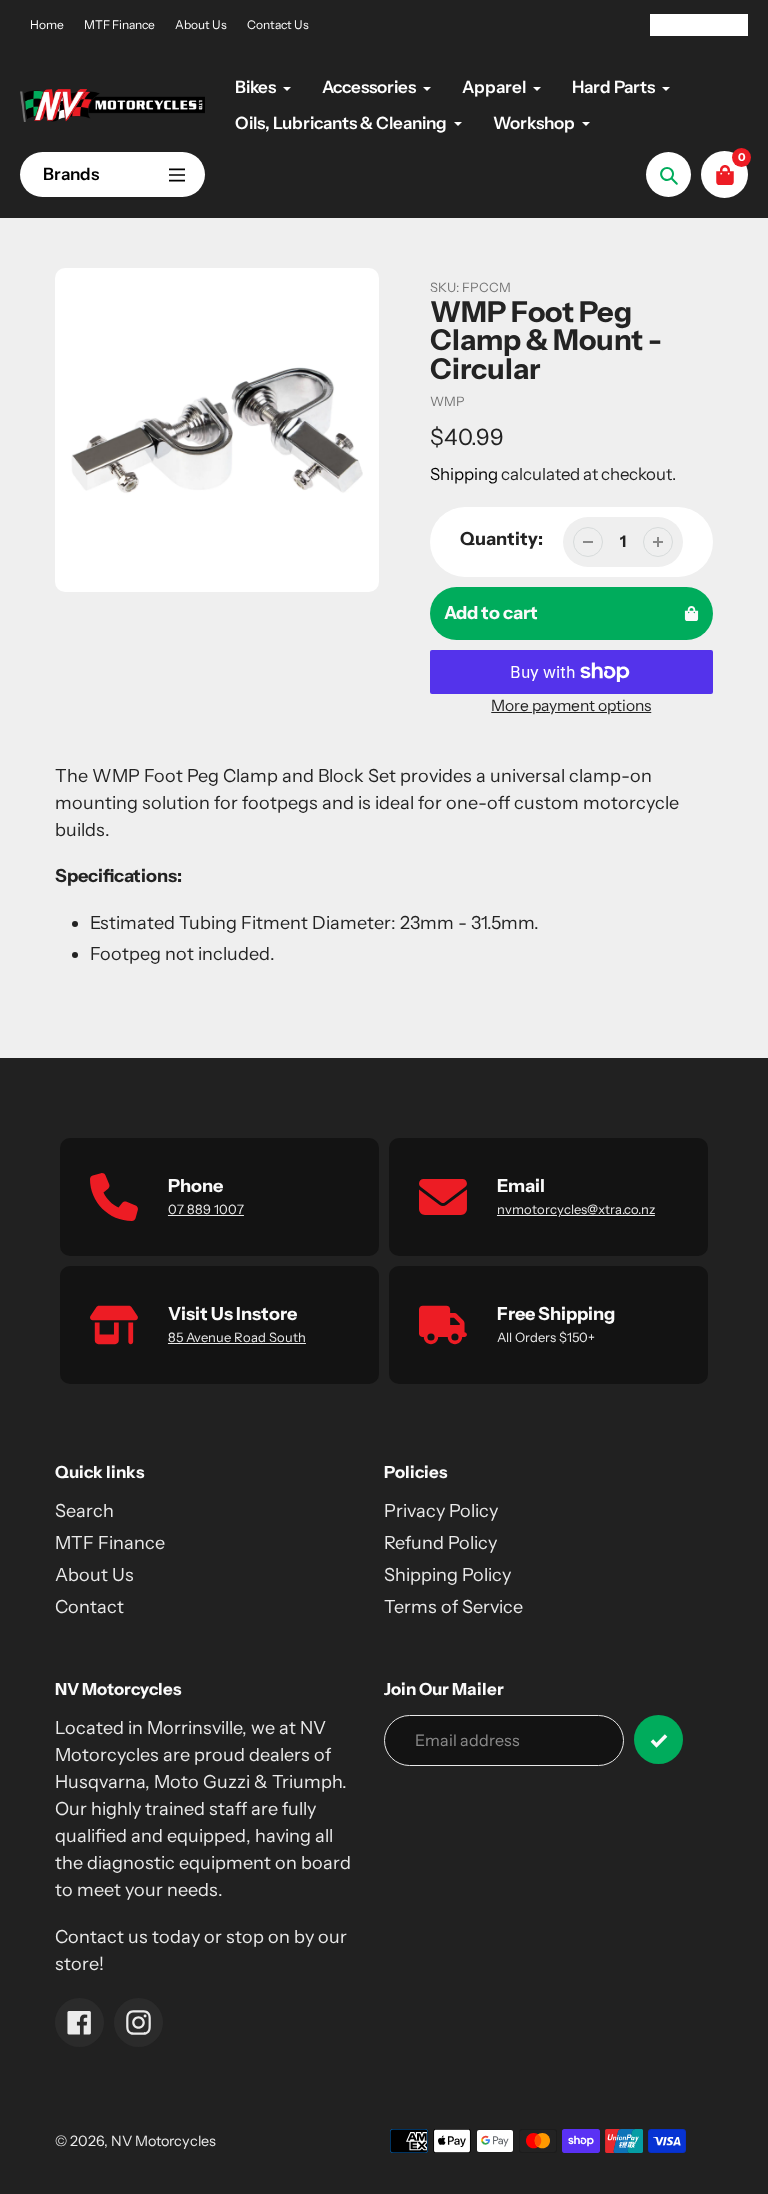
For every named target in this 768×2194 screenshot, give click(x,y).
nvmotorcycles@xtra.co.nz (576, 1209)
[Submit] (658, 1739)
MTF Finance (119, 24)
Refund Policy (440, 1543)
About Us (201, 24)
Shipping (464, 474)
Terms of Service (453, 1607)
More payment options (571, 705)
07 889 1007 (206, 1209)
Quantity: (501, 539)
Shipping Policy (447, 1575)
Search (84, 1511)
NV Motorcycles (163, 2141)
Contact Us (278, 24)
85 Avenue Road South (237, 1337)
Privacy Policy (441, 1511)
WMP (447, 401)
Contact (89, 1607)
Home (47, 24)
